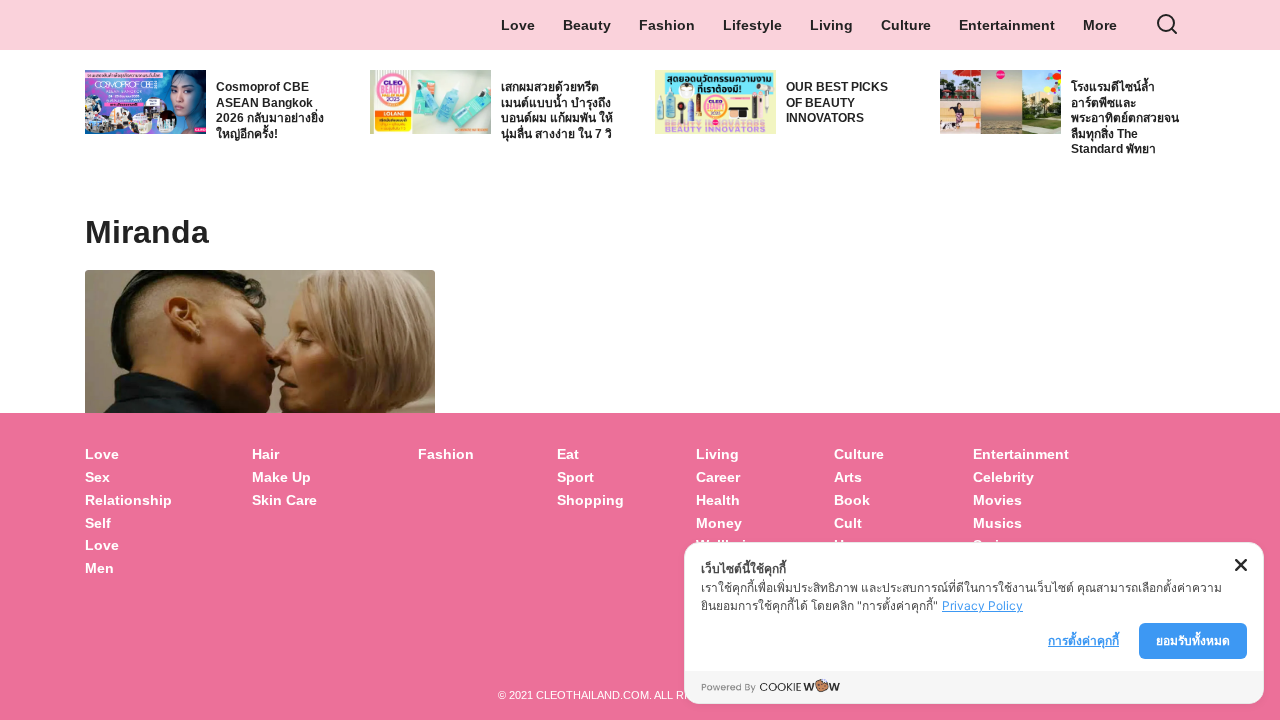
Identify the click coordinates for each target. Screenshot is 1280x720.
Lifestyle (752, 25)
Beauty (587, 25)
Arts (848, 477)
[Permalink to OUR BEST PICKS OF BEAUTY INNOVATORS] (715, 99)
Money (719, 523)
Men (99, 568)
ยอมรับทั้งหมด (1193, 640)
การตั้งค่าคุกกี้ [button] (1083, 640)
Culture (906, 25)
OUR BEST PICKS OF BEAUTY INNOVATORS (837, 102)
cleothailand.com (592, 695)
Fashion (667, 25)
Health (718, 500)
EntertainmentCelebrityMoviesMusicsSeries (1021, 499)
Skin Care (284, 500)
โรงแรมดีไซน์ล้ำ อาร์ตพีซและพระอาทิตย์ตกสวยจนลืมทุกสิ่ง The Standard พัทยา (1125, 118)
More (1100, 25)
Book (852, 500)
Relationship (128, 500)
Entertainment (1007, 25)
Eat (568, 454)
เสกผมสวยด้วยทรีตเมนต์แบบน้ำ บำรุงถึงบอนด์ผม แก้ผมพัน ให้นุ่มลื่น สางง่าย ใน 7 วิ (557, 110)
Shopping (590, 500)
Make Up (281, 477)
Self (98, 523)
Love (518, 25)
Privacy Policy (982, 605)
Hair (265, 454)
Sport (575, 477)
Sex (97, 477)
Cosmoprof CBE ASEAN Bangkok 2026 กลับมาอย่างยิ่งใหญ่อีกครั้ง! (270, 110)
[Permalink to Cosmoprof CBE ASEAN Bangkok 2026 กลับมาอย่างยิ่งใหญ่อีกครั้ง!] (145, 99)
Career (718, 477)
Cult (850, 523)
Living (831, 25)
